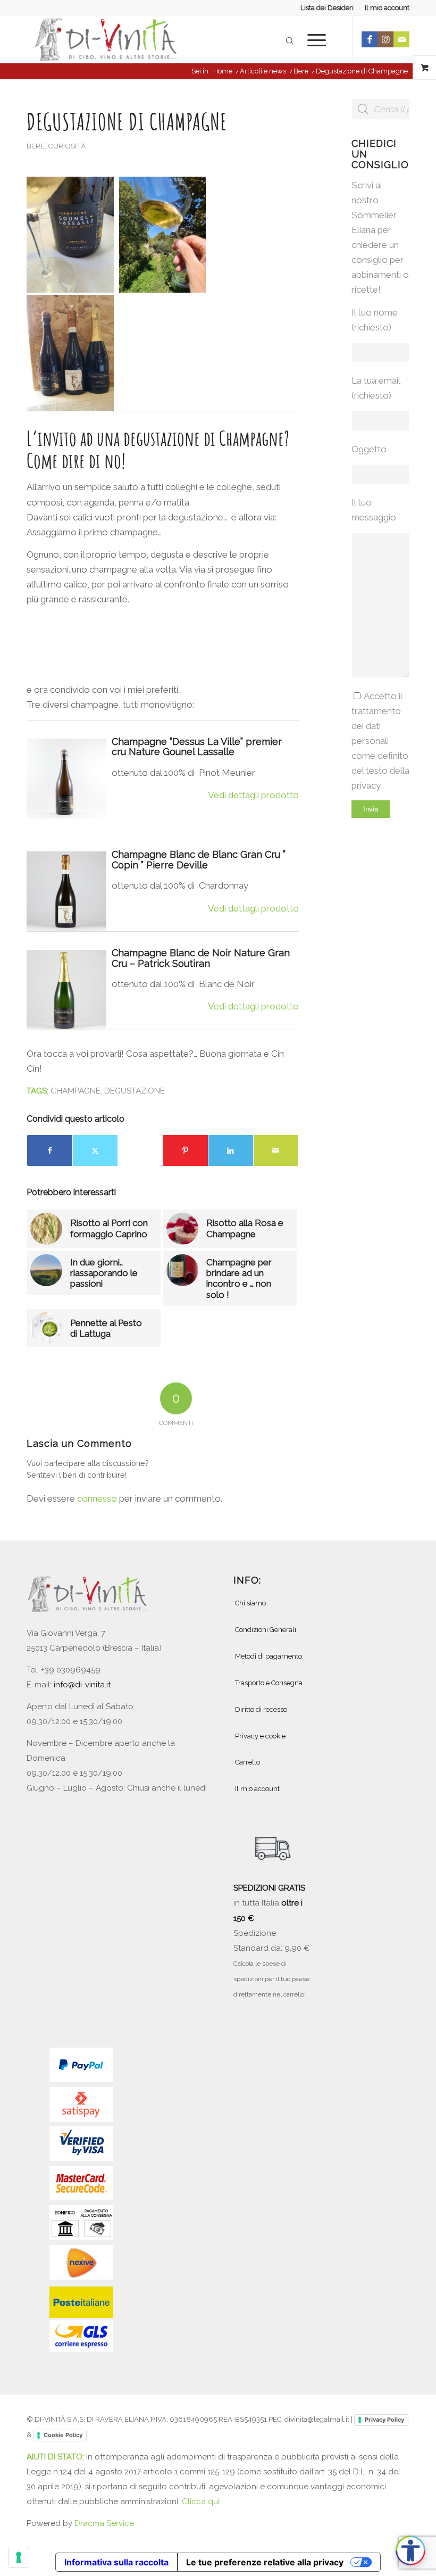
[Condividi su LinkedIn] (231, 1150)
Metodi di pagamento (269, 1656)
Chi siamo (250, 1603)
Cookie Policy (63, 2435)
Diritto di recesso (261, 1709)
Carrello (248, 1762)
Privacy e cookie (260, 1736)
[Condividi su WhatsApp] (140, 1150)
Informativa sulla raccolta (116, 2562)
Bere (36, 146)
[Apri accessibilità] (410, 2550)
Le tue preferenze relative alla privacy (265, 2562)
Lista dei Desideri (327, 8)
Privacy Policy (384, 2420)
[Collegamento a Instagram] (385, 39)
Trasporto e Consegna (269, 1683)
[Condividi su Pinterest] (186, 1150)
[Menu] (311, 39)
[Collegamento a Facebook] (370, 39)
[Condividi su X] (95, 1150)
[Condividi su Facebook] (50, 1150)
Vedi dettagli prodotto (253, 795)
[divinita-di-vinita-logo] (106, 39)
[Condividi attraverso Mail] (276, 1150)
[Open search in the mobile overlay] (290, 39)
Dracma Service (104, 2523)
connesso (97, 1498)
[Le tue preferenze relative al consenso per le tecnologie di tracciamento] (19, 2557)
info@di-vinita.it (82, 1685)
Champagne (76, 1091)
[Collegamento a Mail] (401, 39)
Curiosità (67, 146)
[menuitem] (327, 8)
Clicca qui (201, 2502)
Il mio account (387, 8)
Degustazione (135, 1091)
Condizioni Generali (266, 1630)
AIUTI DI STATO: (56, 2457)
